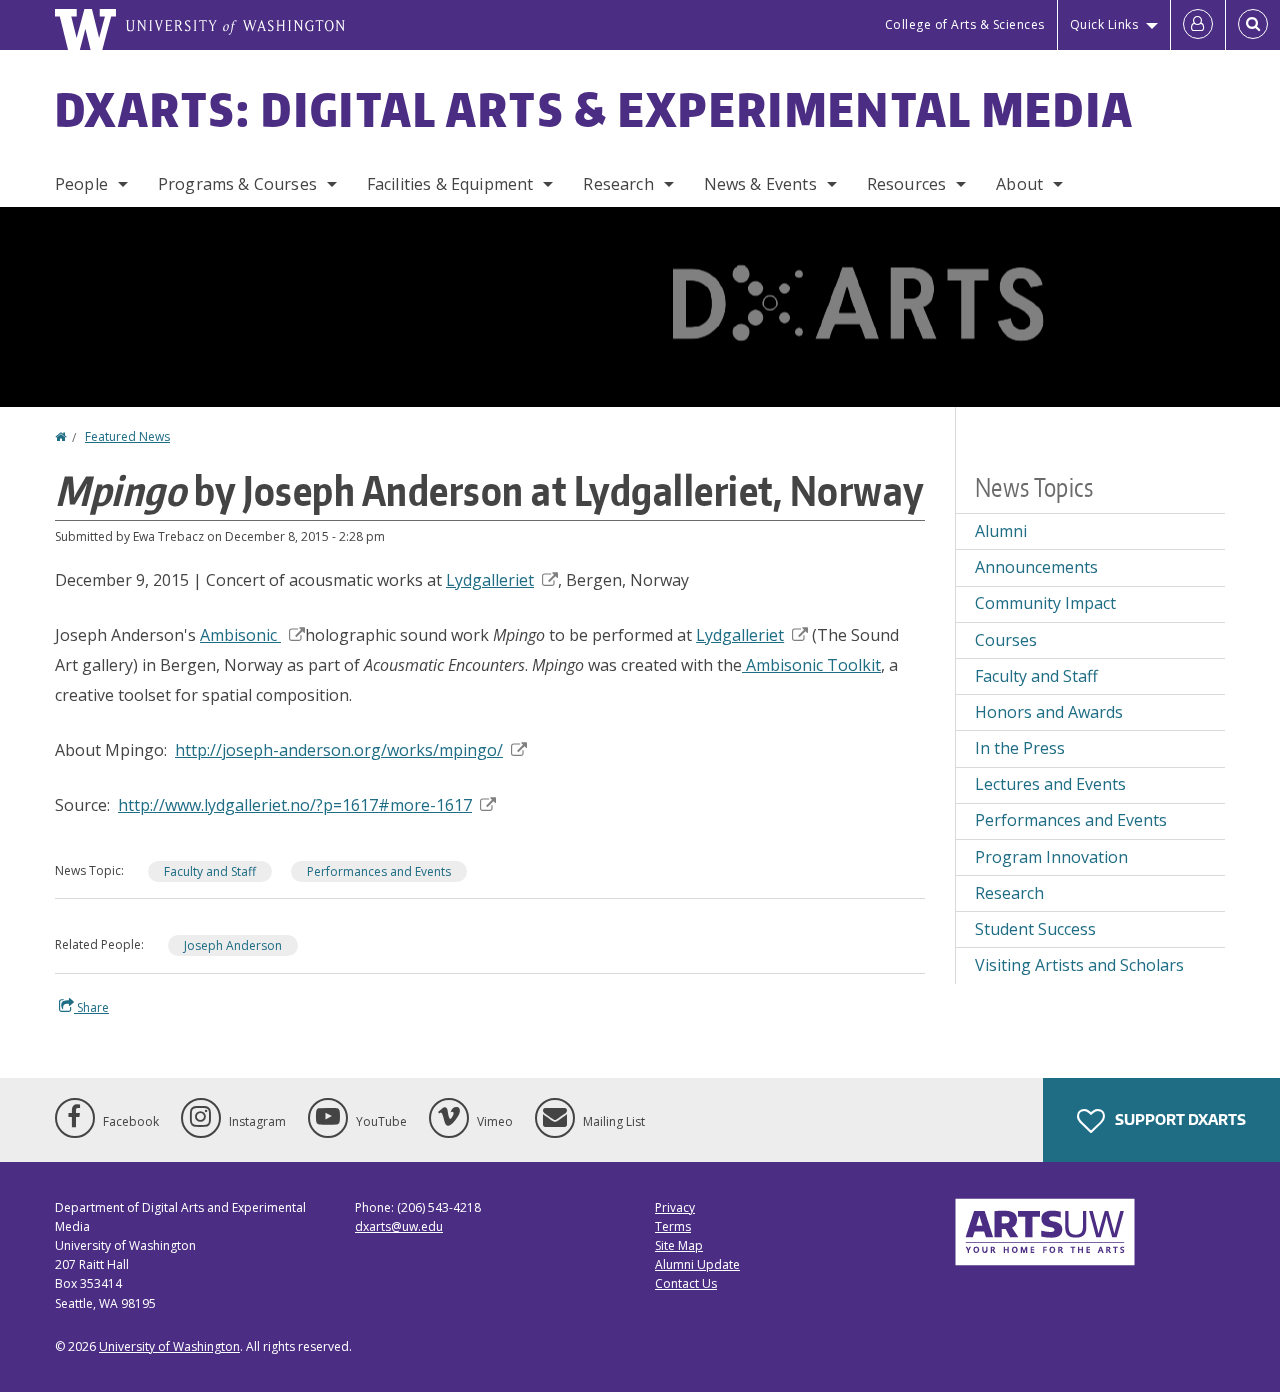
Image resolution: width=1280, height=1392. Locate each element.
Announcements (1036, 567)
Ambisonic (240, 635)
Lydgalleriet (490, 580)
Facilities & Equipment (450, 184)
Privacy (675, 1207)
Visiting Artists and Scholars (1079, 965)
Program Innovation (1051, 857)
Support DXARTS (1179, 1119)
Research (618, 184)
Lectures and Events (1050, 784)
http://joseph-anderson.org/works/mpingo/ (339, 750)
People (81, 184)
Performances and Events (379, 871)
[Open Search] (1253, 25)
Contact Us (686, 1283)
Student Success (1035, 929)
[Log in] (1198, 25)
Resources (906, 184)
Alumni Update (697, 1264)
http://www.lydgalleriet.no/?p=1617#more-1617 (295, 805)
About (1019, 184)
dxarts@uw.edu (399, 1226)
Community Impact (1045, 603)
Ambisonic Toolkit (811, 665)
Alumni (1001, 531)
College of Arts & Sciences (965, 24)
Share (91, 1007)
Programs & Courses (237, 184)
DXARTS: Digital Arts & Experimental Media (594, 109)
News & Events (760, 184)
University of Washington (169, 1346)
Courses (1006, 640)
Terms (673, 1226)
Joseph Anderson (233, 945)
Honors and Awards (1049, 712)
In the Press (1020, 748)
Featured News (127, 436)
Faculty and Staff (210, 871)
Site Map (679, 1245)
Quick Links (1104, 24)
